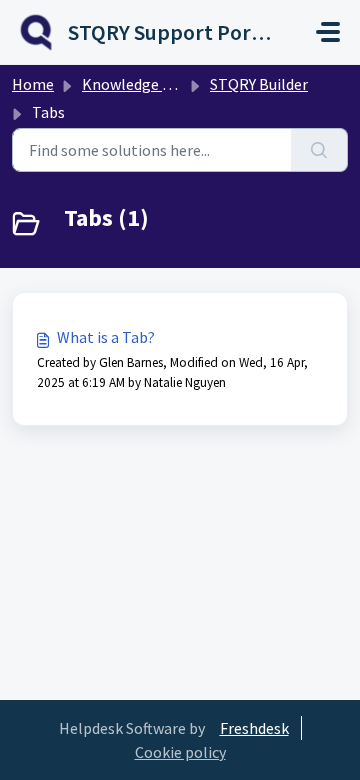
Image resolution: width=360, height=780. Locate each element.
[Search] (319, 150)
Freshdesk (254, 728)
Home (33, 84)
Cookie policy (180, 752)
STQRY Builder (259, 84)
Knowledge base (138, 84)
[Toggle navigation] (328, 32)
